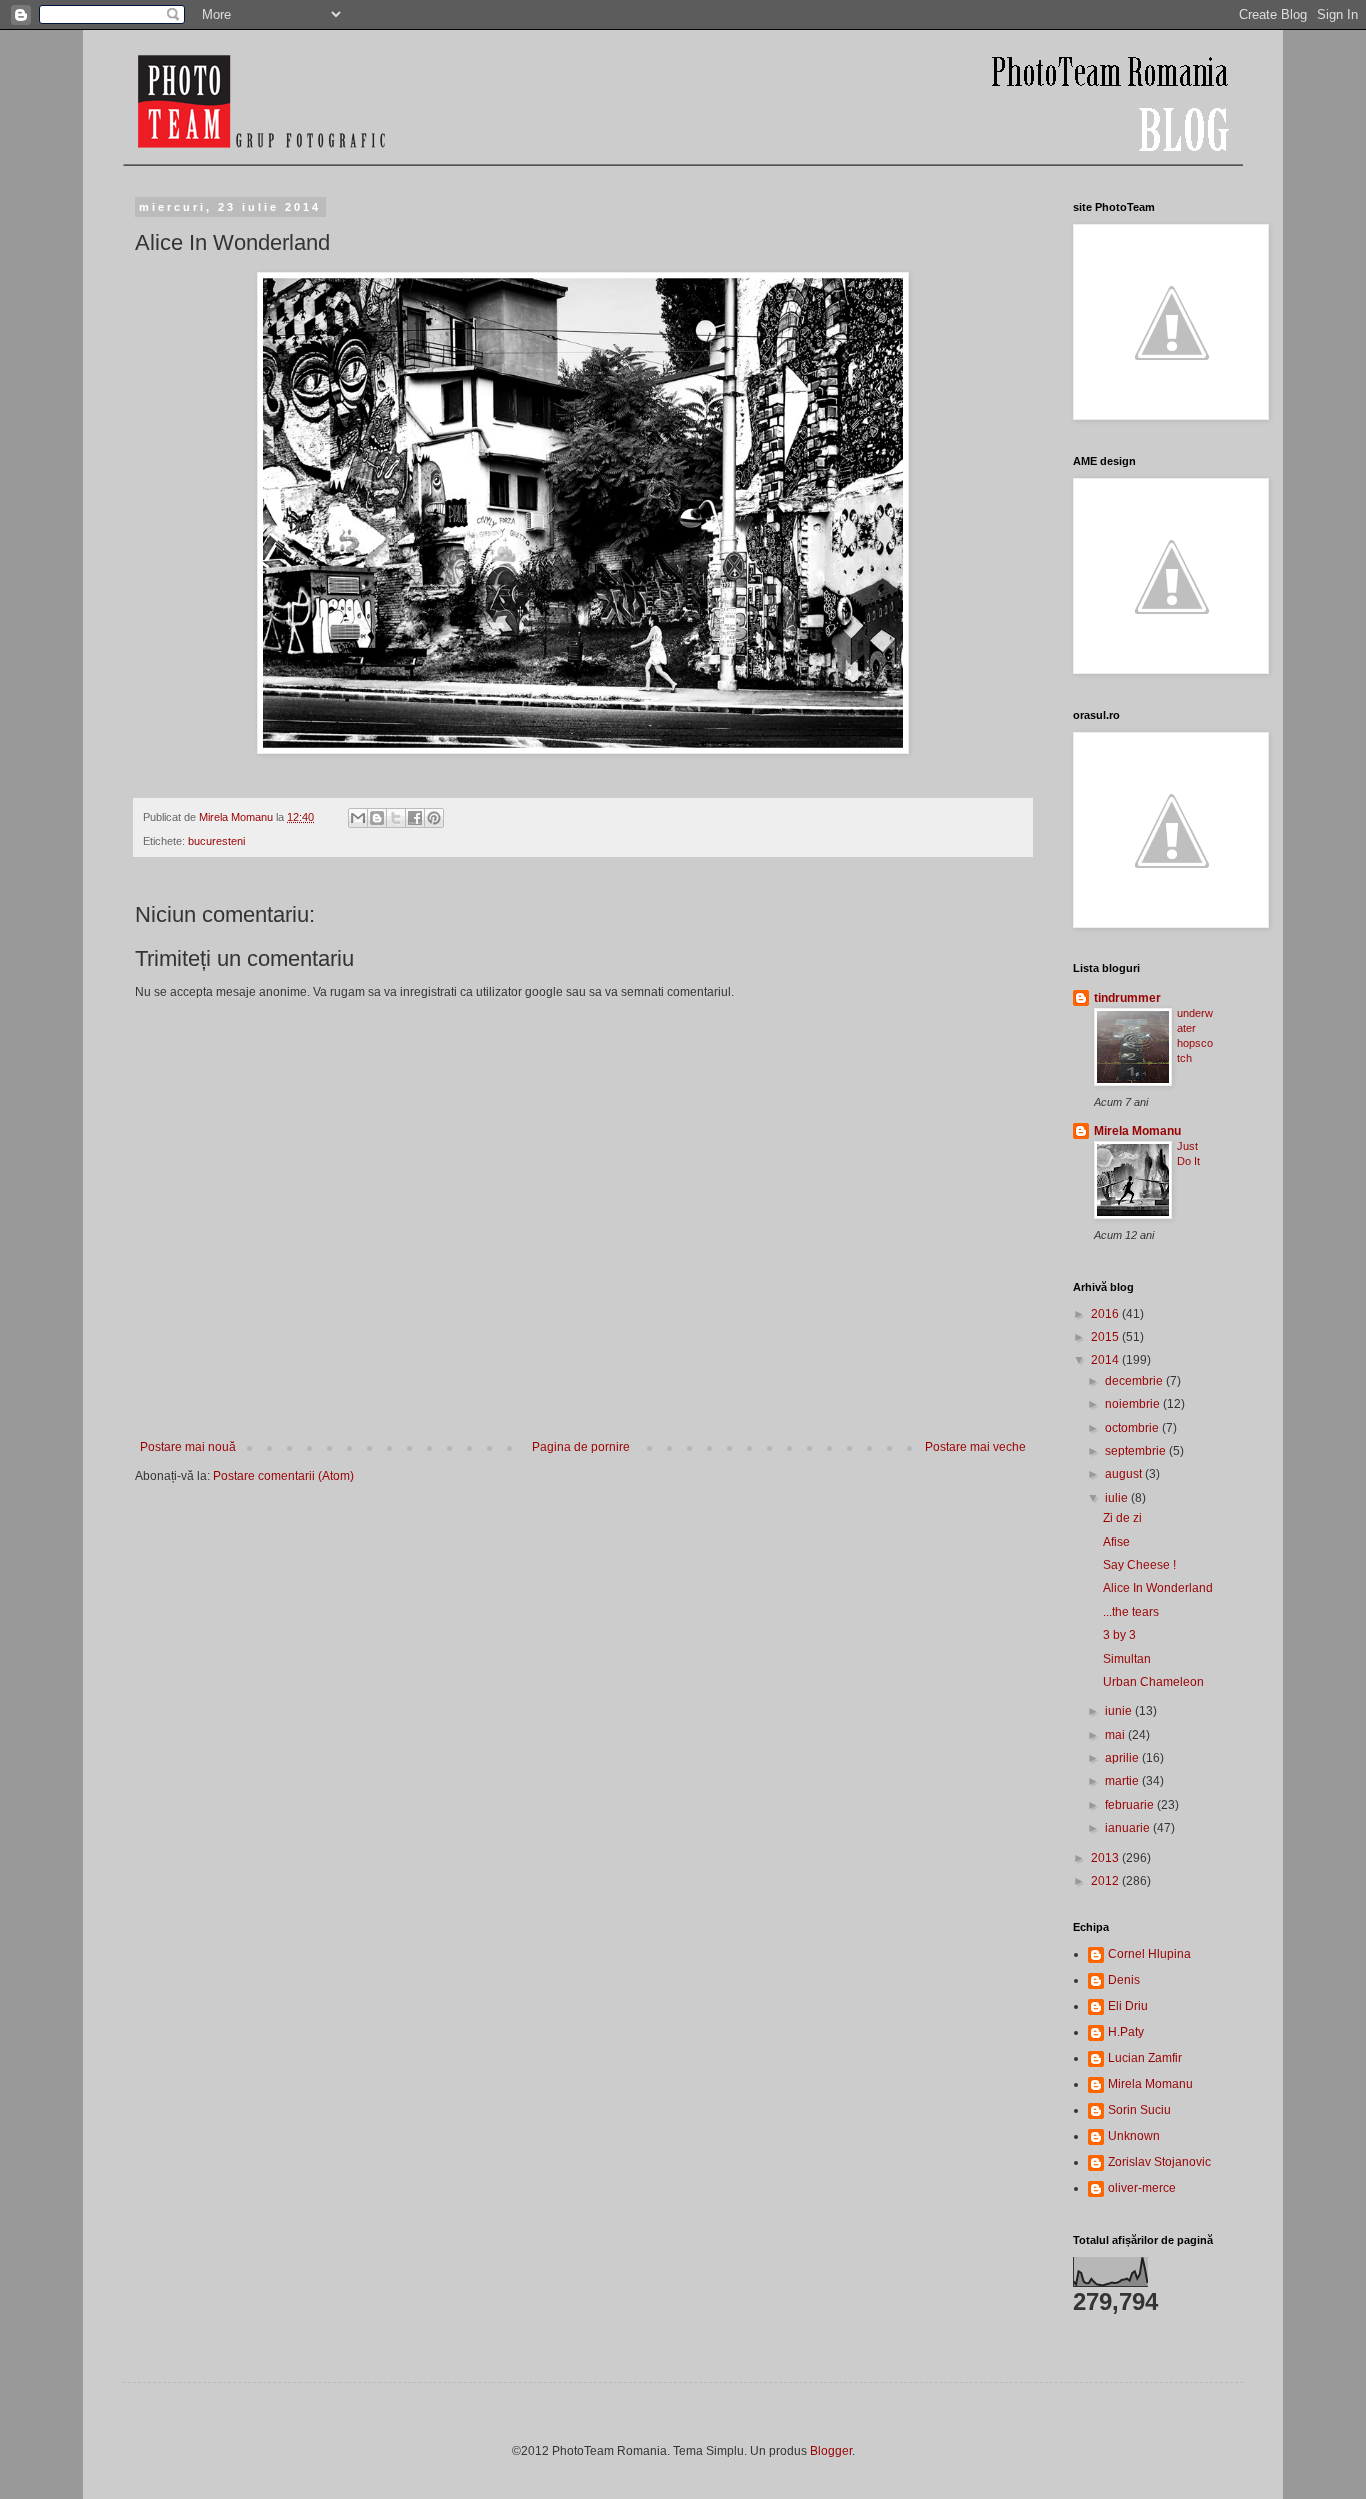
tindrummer (1127, 998)
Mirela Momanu (1137, 1131)
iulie (1118, 1498)
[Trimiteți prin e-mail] (358, 818)
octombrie (1133, 1428)
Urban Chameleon (1153, 1682)
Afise (1116, 1542)
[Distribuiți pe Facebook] (415, 818)
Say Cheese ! (1139, 1565)
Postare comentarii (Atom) (283, 1476)
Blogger (831, 2451)
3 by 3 (1119, 1635)
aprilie (1123, 1758)
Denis (1124, 1980)
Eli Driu (1128, 2006)
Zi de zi (1122, 1518)
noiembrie (1134, 1404)
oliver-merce (1142, 2188)
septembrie (1137, 1451)
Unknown (1134, 2136)
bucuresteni (216, 841)
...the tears (1131, 1612)
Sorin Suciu (1139, 2110)
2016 (1106, 1314)
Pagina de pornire (581, 1447)
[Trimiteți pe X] (396, 818)
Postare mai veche (975, 1447)
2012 (1106, 1881)
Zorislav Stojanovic (1159, 2162)
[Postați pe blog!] (377, 818)
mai (1116, 1735)
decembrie (1135, 1381)
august (1125, 1474)
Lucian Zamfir (1145, 2058)
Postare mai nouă (188, 1447)
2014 (1106, 1360)
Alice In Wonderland (1158, 1588)
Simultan (1127, 1659)
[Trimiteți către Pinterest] (434, 818)
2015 (1106, 1337)
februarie (1131, 1805)
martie (1123, 1781)
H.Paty (1126, 2032)
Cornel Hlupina (1149, 1954)
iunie (1120, 1711)
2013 (1106, 1858)
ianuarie (1129, 1828)
